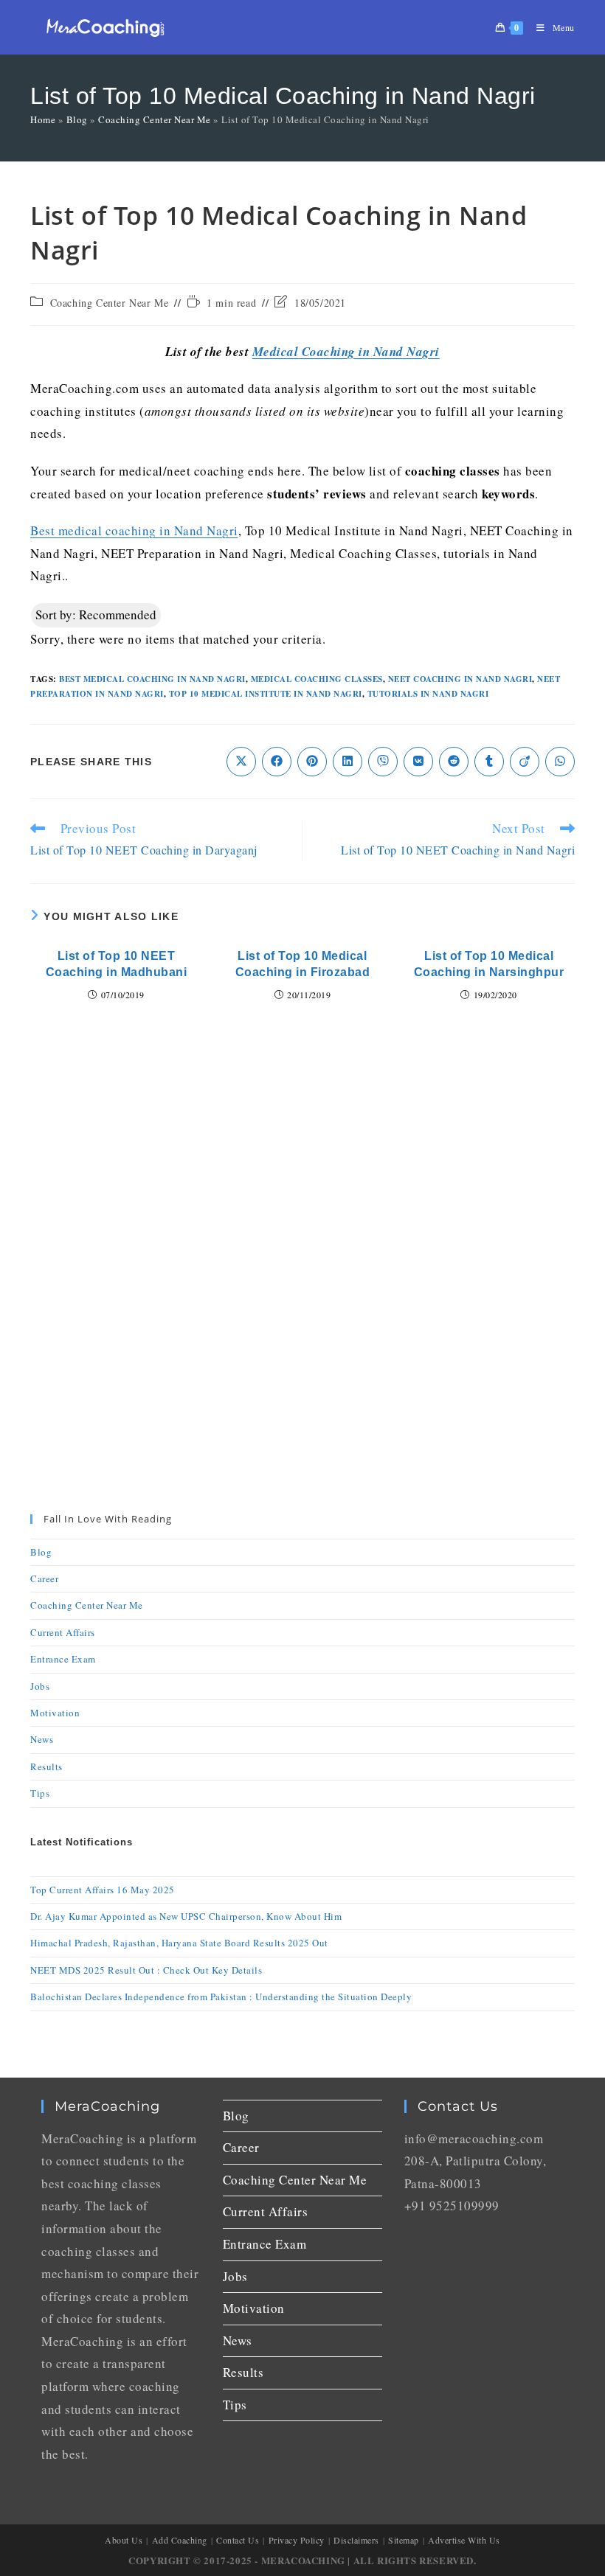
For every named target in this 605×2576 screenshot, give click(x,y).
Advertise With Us (464, 2540)
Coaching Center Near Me (155, 119)
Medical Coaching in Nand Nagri (346, 352)
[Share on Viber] (383, 762)
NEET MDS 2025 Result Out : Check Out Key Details (146, 1970)
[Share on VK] (418, 762)
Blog (77, 119)
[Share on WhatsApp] (560, 762)
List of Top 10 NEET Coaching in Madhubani (117, 964)
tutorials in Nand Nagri (428, 694)
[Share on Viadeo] (525, 762)
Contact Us (238, 2540)
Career (44, 1578)
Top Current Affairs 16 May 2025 (103, 1890)
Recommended (96, 615)
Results (46, 1766)
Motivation (55, 1713)
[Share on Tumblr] (489, 762)
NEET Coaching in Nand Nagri (460, 679)
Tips (40, 1793)
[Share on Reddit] (454, 762)
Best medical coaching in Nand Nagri (134, 530)
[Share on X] (241, 762)
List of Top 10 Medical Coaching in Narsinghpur (489, 964)
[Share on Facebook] (277, 762)
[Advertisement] (302, 1146)
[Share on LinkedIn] (348, 762)
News (42, 1739)
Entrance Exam (63, 1659)
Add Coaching (180, 2540)
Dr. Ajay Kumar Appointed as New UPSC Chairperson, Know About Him (186, 1916)
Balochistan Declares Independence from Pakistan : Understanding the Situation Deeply (221, 1997)
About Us (124, 2540)
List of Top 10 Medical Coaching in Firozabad (303, 964)
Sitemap (404, 2540)
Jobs (40, 1686)
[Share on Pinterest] (312, 762)
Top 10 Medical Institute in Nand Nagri (266, 694)
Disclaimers (356, 2540)
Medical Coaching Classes (317, 679)
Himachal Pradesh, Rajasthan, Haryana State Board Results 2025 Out (179, 1943)
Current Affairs (63, 1632)
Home (43, 119)
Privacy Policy (297, 2540)
